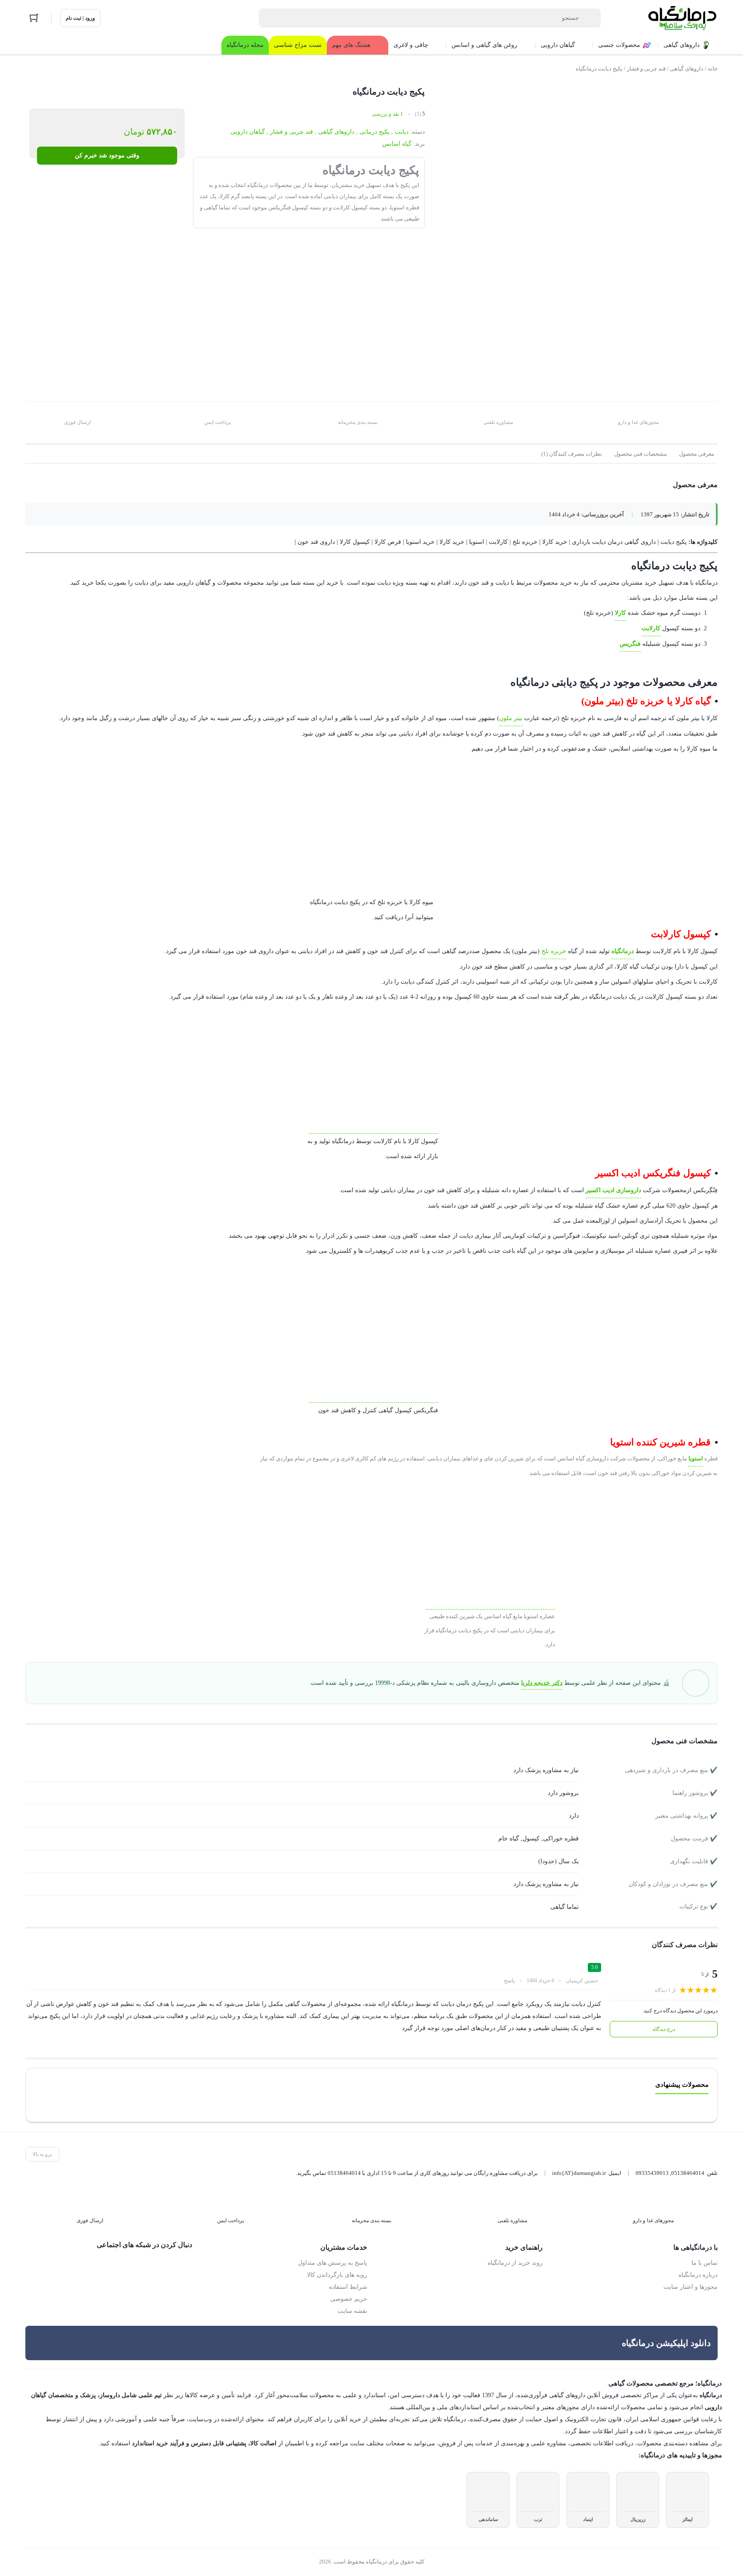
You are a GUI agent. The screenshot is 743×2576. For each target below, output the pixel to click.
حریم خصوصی (349, 2299)
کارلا (623, 613)
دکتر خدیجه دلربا (548, 1683)
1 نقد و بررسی (387, 114)
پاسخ (509, 1980)
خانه (713, 69)
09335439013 (652, 2173)
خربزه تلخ (562, 951)
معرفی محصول (697, 454)
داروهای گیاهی (685, 69)
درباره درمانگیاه (700, 2275)
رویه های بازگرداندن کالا (339, 2275)
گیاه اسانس (398, 144)
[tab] (697, 454)
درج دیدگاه (664, 2029)
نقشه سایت (353, 2311)
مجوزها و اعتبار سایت (692, 2287)
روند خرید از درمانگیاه (516, 2263)
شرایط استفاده (350, 2287)
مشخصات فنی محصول (641, 454)
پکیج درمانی (375, 132)
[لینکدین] (150, 2263)
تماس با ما (705, 2263)
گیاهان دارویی (252, 132)
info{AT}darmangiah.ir (577, 2173)
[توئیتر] (186, 2263)
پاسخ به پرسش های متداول (334, 2263)
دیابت (402, 132)
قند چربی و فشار (644, 69)
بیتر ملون (527, 718)
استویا (698, 1458)
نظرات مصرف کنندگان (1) (574, 454)
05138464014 (688, 2173)
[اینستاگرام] (168, 2263)
